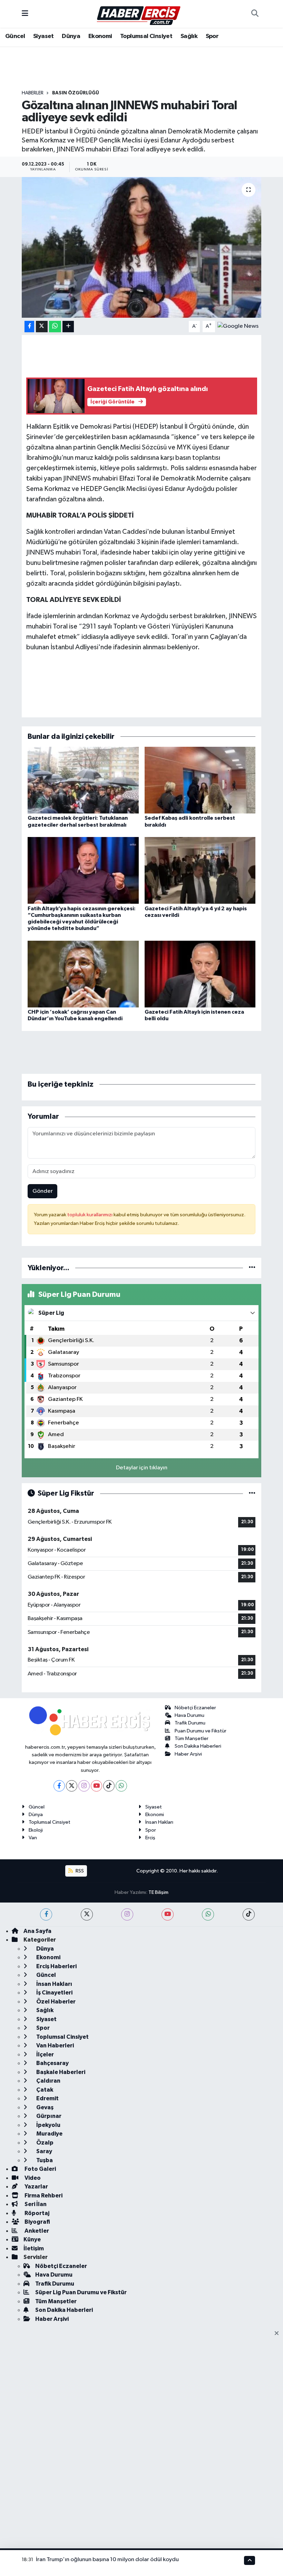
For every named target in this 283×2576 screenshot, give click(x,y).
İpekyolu (48, 2125)
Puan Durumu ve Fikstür (201, 1731)
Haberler (33, 93)
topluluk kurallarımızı (90, 1215)
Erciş (150, 1838)
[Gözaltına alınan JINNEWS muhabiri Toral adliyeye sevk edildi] (142, 247)
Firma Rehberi (43, 2196)
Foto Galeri (40, 2169)
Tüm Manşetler (192, 1738)
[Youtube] (96, 1786)
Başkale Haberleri (60, 2072)
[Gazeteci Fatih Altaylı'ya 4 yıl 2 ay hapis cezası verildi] (200, 870)
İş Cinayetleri (54, 1993)
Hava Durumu (189, 1715)
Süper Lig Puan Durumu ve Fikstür (81, 2292)
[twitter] (87, 1914)
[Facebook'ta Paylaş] (29, 327)
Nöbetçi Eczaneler (195, 1708)
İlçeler (45, 2054)
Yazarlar (36, 2187)
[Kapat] (279, 2334)
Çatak (44, 2090)
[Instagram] (84, 1786)
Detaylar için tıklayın (142, 1468)
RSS (79, 1871)
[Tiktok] (109, 1786)
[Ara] (255, 14)
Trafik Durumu (190, 1723)
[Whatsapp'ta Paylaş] (55, 327)
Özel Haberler (55, 2002)
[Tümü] (252, 1268)
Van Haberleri (55, 2045)
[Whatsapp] (121, 1786)
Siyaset (43, 36)
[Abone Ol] (238, 326)
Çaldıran (48, 2081)
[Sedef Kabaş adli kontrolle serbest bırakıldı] (200, 780)
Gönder (43, 1191)
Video (32, 2178)
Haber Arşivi (188, 1754)
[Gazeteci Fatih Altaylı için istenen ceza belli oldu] (200, 974)
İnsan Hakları (159, 1822)
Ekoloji (36, 1830)
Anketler (36, 2231)
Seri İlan (35, 2204)
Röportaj (36, 2213)
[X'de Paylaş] (42, 327)
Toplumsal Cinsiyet (146, 36)
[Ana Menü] (25, 14)
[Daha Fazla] (68, 327)
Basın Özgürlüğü (76, 93)
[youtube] (168, 1914)
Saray (44, 2151)
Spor (212, 36)
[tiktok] (249, 1914)
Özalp (44, 2143)
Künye (32, 2239)
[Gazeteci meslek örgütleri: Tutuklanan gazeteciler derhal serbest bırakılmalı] (83, 780)
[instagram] (127, 1914)
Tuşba (44, 2160)
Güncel (15, 36)
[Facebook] (59, 1786)
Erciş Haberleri (56, 1966)
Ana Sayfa (37, 1931)
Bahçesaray (52, 2063)
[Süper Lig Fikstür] (252, 1493)
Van (33, 1838)
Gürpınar (48, 2116)
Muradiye (49, 2134)
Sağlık (189, 36)
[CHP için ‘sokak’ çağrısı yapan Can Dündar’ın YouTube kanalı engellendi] (83, 974)
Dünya (71, 36)
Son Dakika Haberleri (198, 1746)
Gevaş (44, 2107)
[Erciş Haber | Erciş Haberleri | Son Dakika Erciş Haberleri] (138, 14)
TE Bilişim (158, 1892)
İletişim (34, 2248)
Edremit (47, 2098)
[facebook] (46, 1914)
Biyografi (37, 2222)
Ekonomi (100, 36)
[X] (72, 1786)
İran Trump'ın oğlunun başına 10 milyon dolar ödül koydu (107, 2560)
